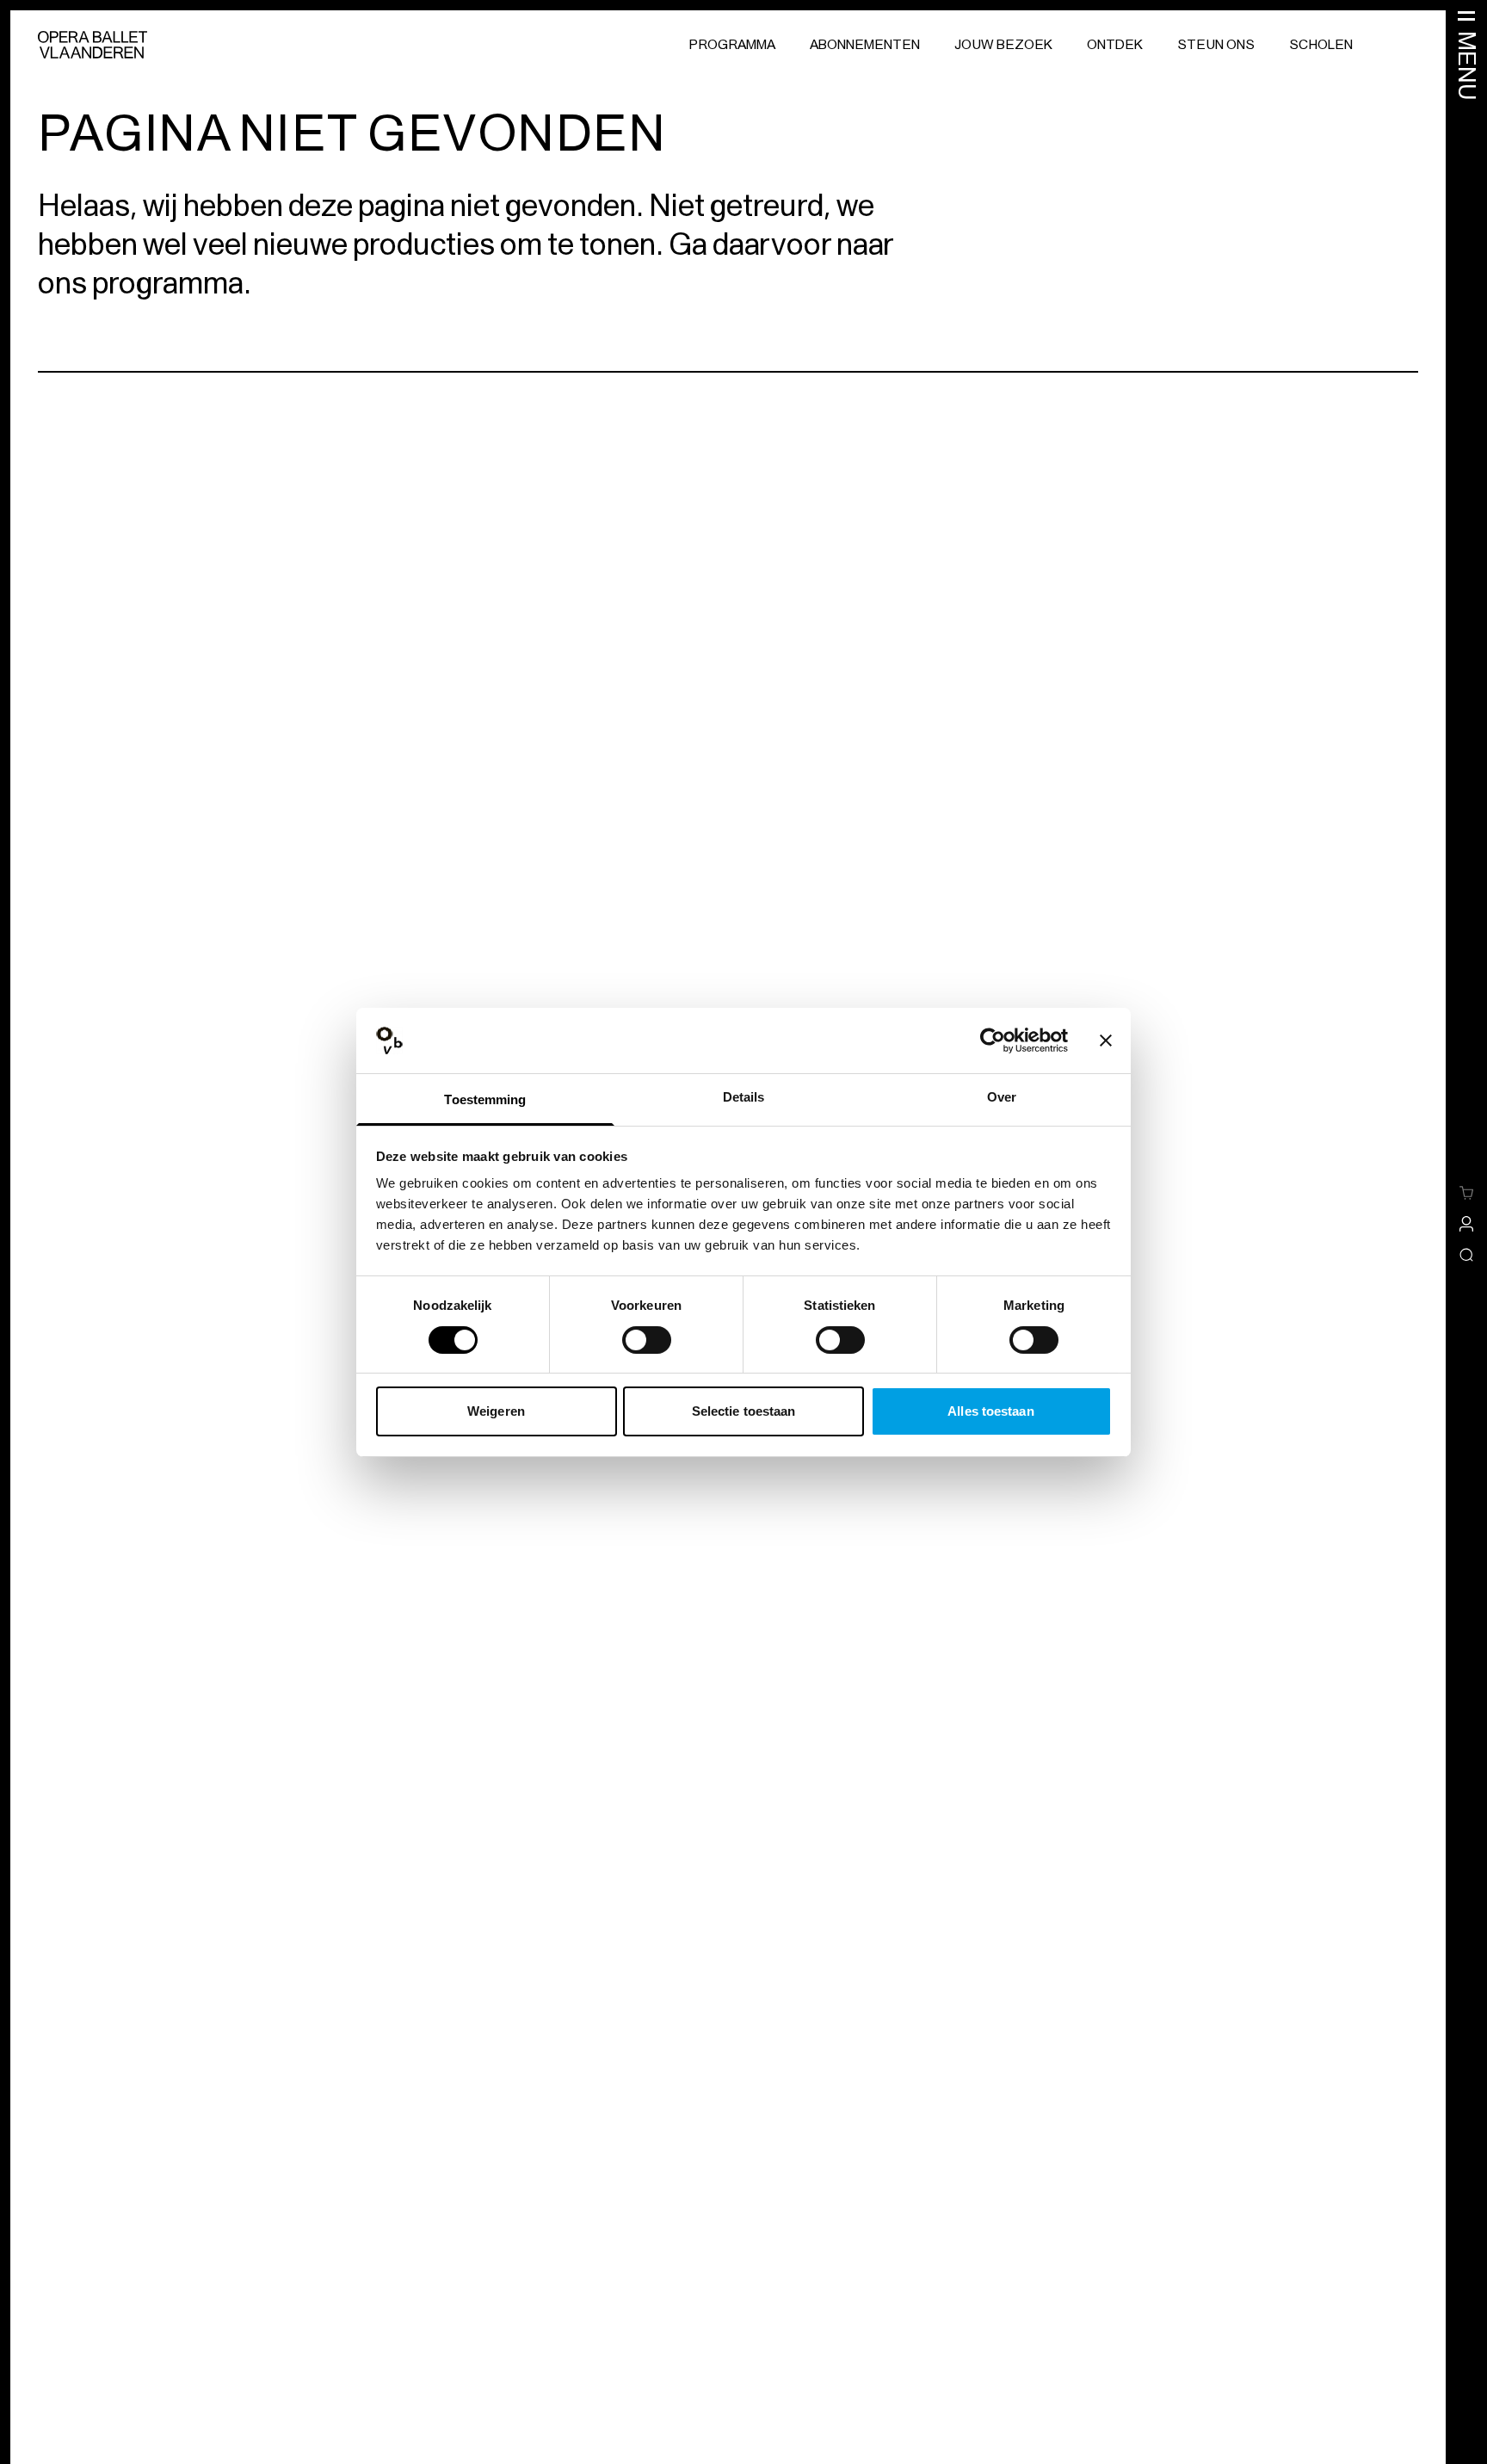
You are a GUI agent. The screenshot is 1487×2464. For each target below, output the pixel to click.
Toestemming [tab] (485, 1099)
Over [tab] (1002, 1097)
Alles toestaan (990, 1411)
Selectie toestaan (744, 1411)
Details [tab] (744, 1097)
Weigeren (496, 1411)
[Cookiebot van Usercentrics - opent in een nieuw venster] (993, 1041)
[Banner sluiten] (1106, 1041)
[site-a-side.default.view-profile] (1466, 1224)
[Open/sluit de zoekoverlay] (1466, 1255)
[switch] (647, 1340)
